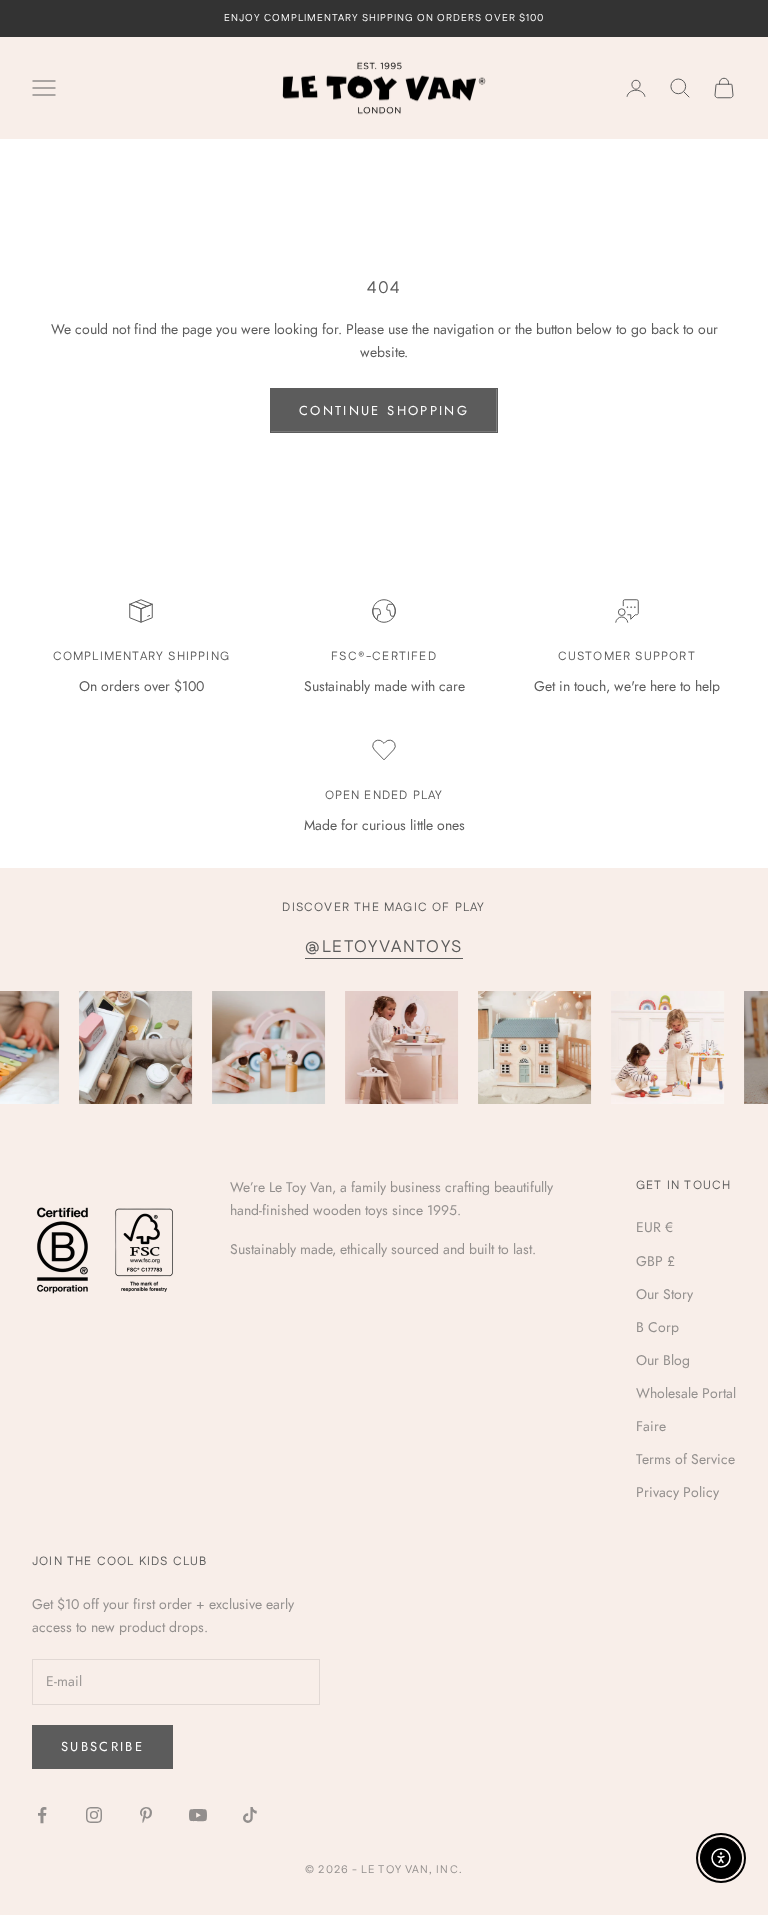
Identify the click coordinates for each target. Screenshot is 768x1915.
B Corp (657, 1327)
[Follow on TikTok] (250, 1815)
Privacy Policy (677, 1492)
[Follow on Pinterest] (146, 1815)
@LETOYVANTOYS (384, 947)
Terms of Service (685, 1459)
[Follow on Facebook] (42, 1815)
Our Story (664, 1294)
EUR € (654, 1227)
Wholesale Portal (686, 1393)
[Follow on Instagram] (94, 1815)
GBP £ (655, 1261)
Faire (651, 1426)
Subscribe (102, 1746)
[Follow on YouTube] (198, 1815)
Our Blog (663, 1360)
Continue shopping (384, 410)
